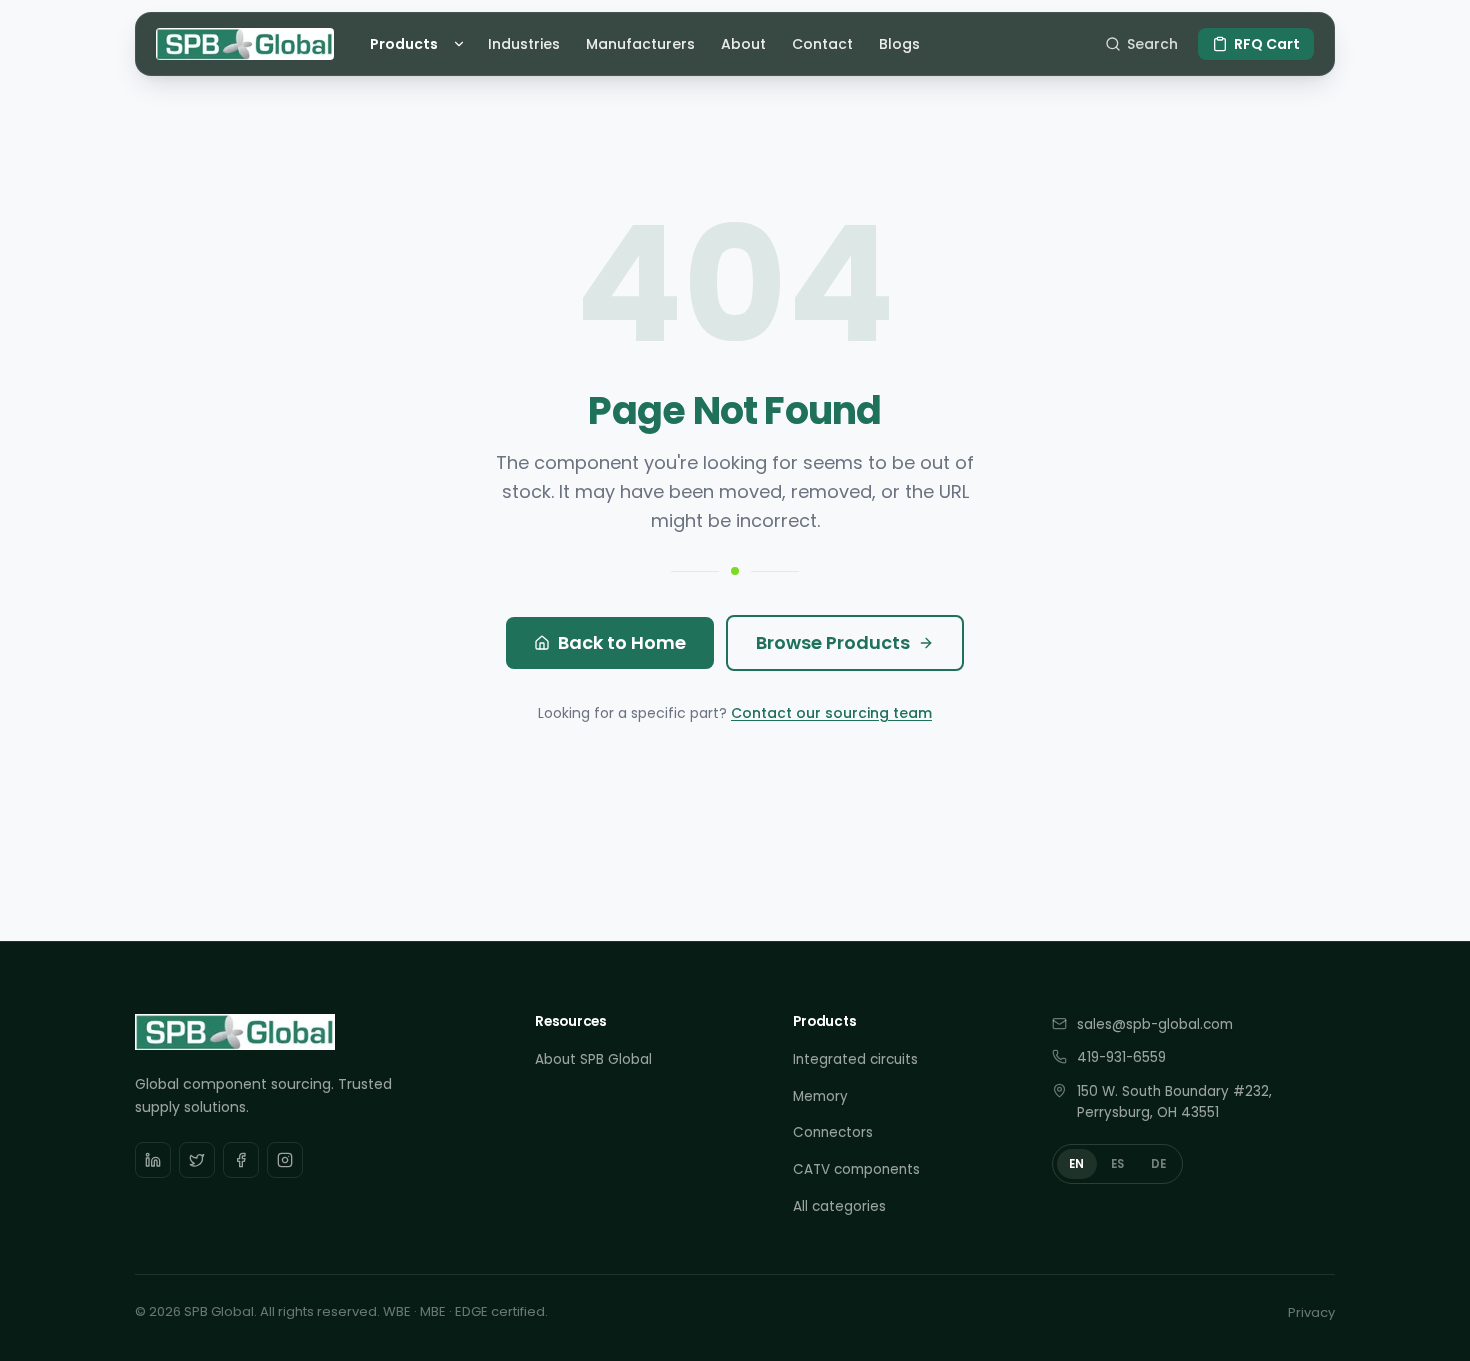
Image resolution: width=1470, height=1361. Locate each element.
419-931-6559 (1121, 1057)
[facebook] (241, 1160)
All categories (839, 1206)
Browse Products (833, 642)
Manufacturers (640, 44)
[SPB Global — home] (245, 44)
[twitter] (197, 1160)
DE (1159, 1164)
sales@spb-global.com (1155, 1024)
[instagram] (285, 1160)
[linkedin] (153, 1160)
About (743, 44)
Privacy (1311, 1312)
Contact (822, 44)
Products (404, 44)
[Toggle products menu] (462, 44)
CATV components (856, 1169)
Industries (524, 44)
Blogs (899, 44)
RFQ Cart (1267, 44)
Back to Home (622, 642)
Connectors (833, 1132)
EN (1077, 1164)
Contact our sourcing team (831, 713)
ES (1118, 1164)
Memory (820, 1096)
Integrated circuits (855, 1059)
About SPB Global (593, 1059)
